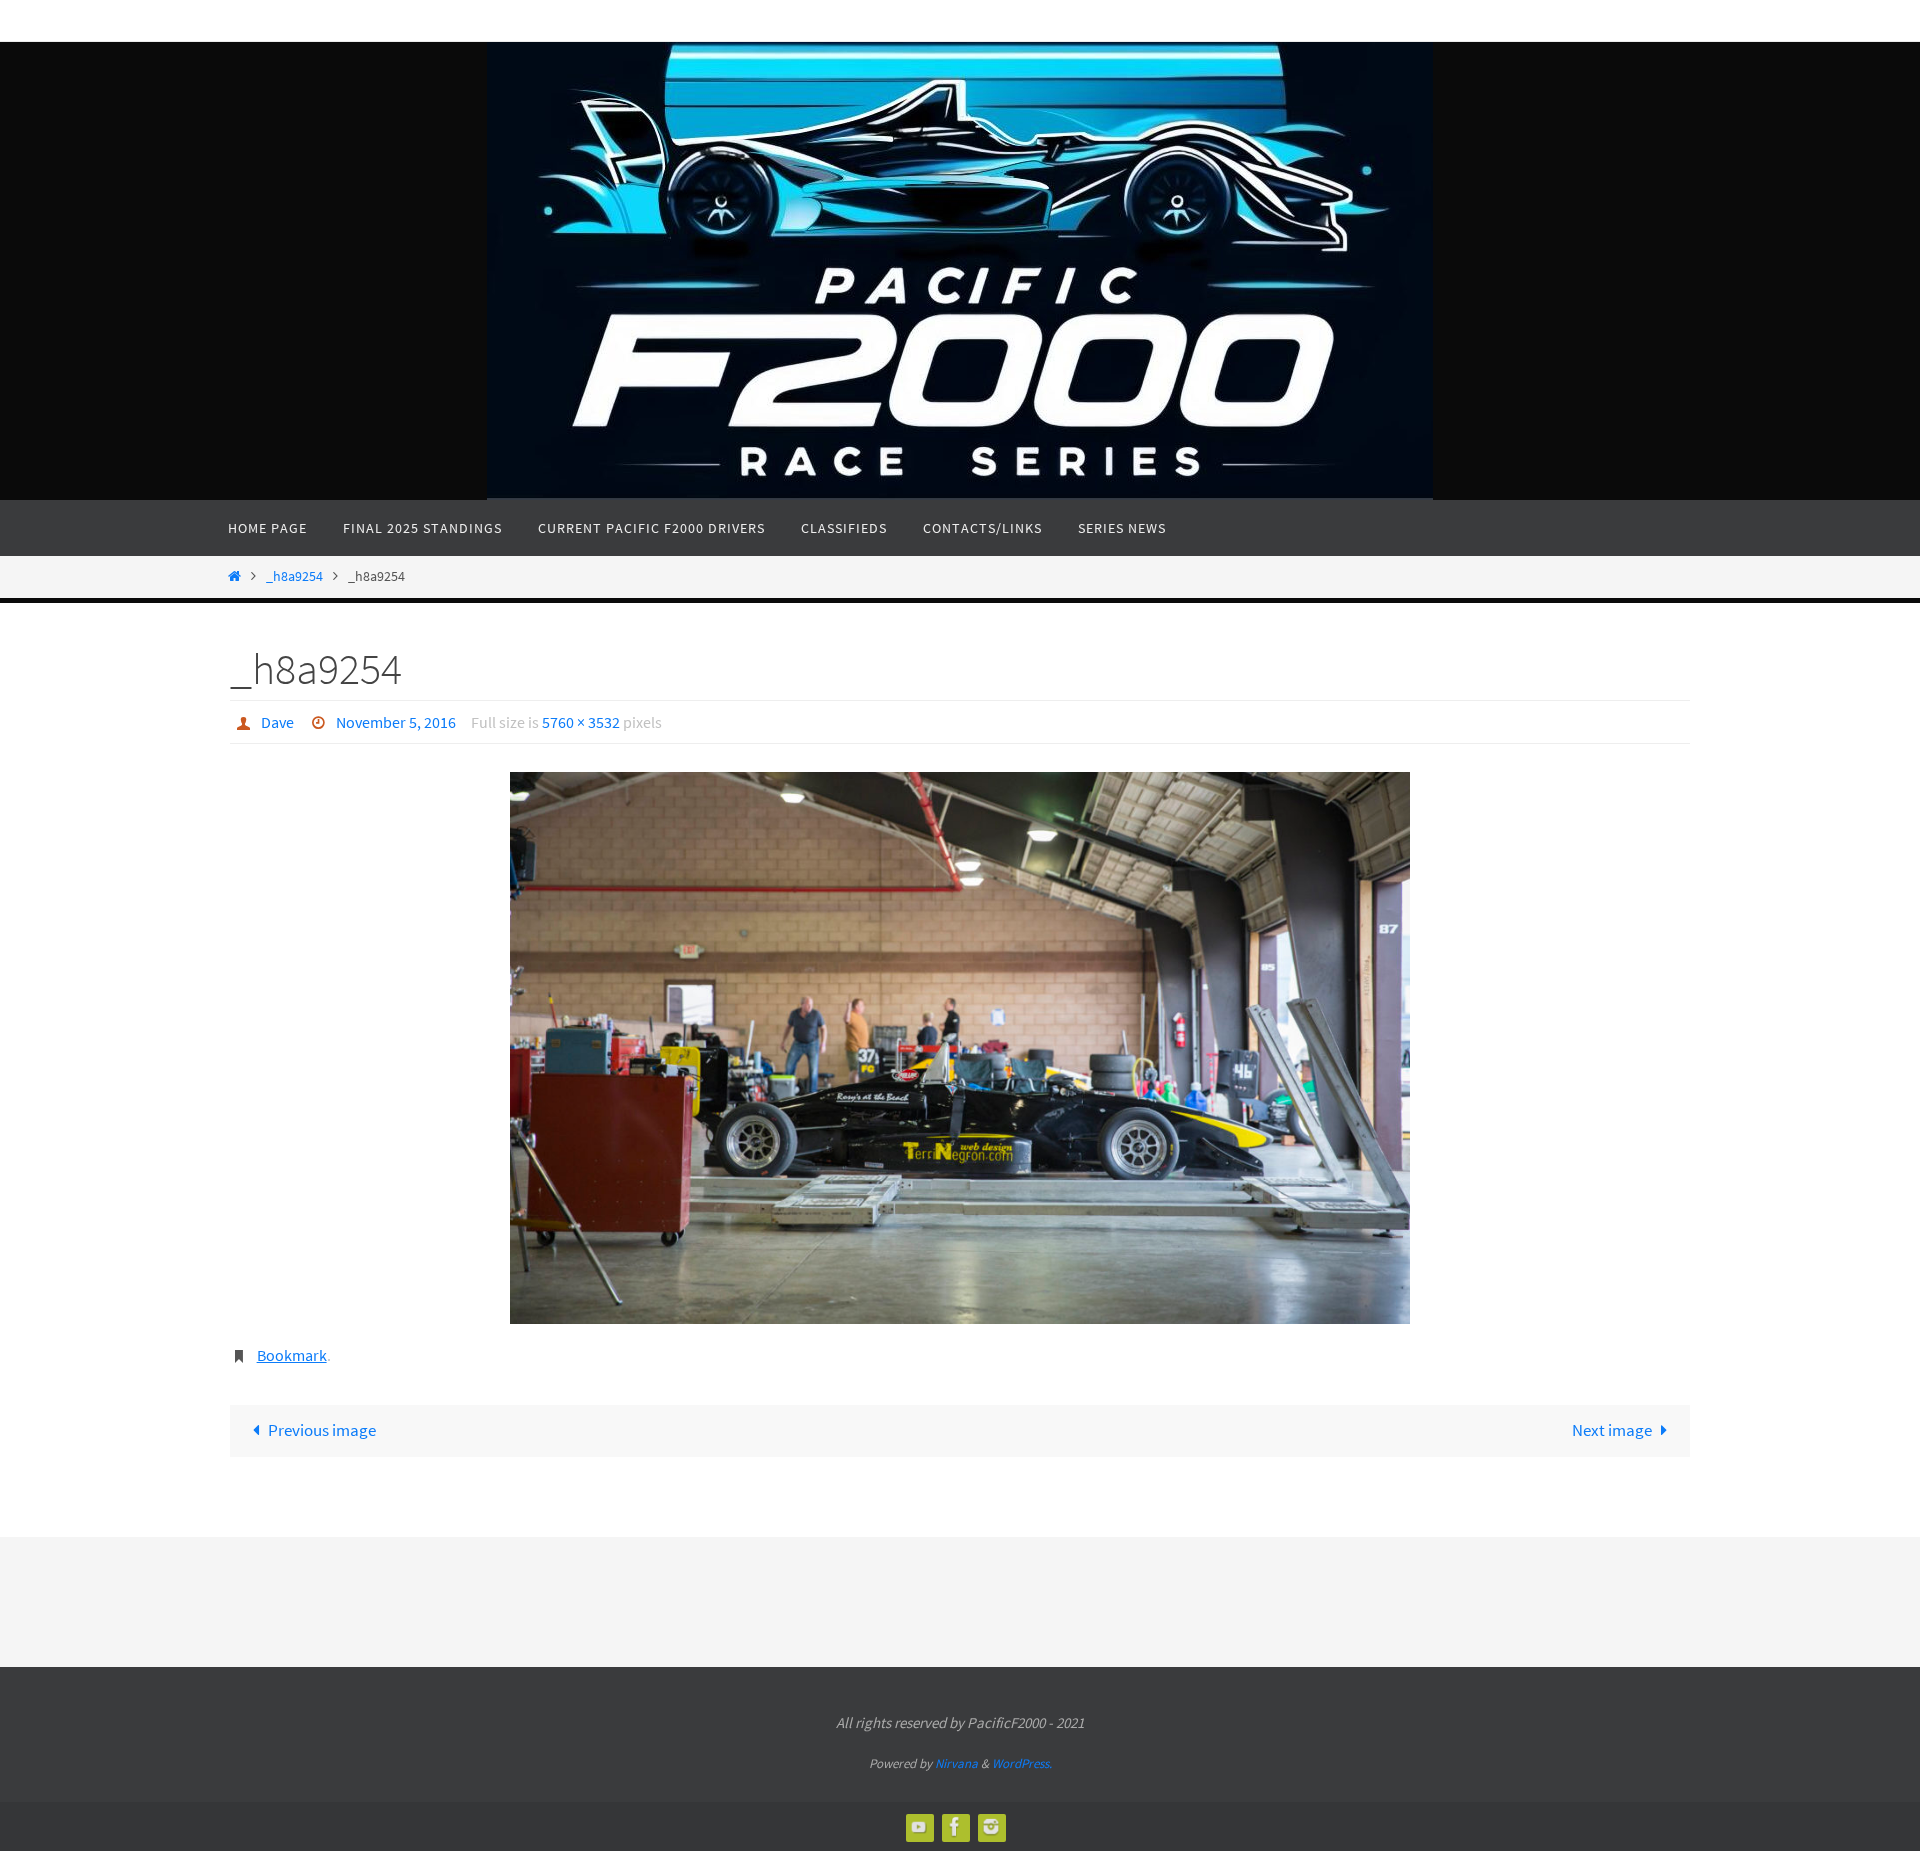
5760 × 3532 (581, 722)
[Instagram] (991, 1826)
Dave (277, 722)
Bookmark (292, 1355)
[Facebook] (955, 1826)
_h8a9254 (294, 576)
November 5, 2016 (396, 722)
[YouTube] (919, 1826)
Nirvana (956, 1763)
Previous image (322, 1430)
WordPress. (1022, 1763)
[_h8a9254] (960, 1048)
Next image (1612, 1430)
